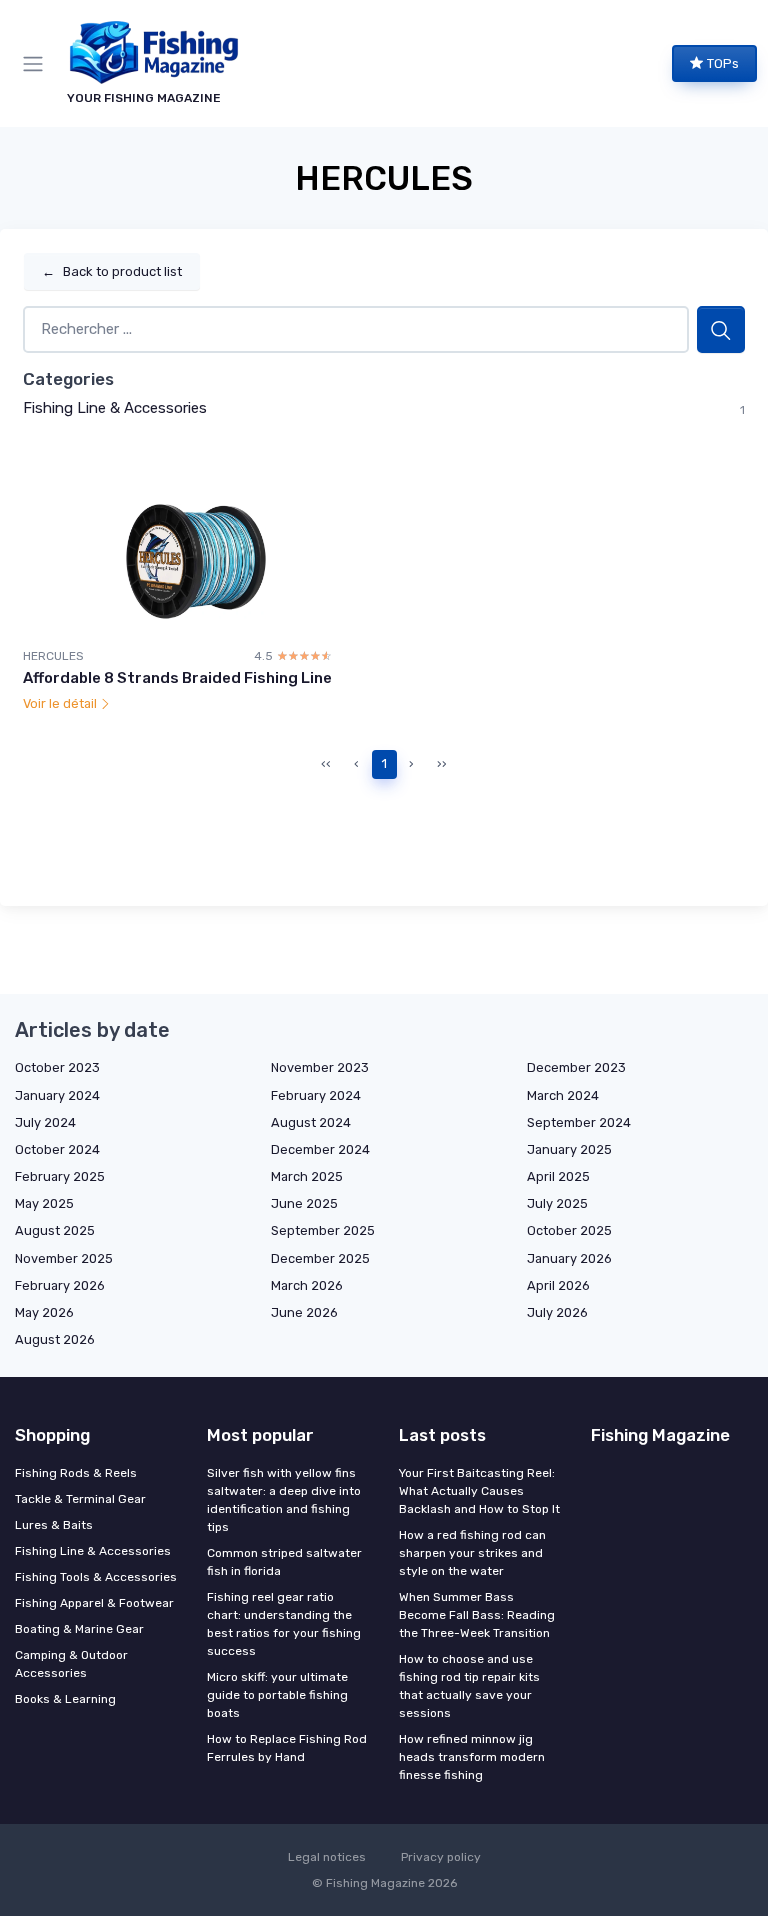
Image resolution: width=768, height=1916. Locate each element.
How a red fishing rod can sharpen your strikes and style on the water (472, 1553)
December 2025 (320, 1258)
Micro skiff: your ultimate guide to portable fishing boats (277, 1695)
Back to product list (112, 271)
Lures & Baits (54, 1525)
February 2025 (60, 1176)
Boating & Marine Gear (79, 1629)
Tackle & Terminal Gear (80, 1499)
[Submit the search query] (721, 329)
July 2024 (45, 1122)
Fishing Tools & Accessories (96, 1577)
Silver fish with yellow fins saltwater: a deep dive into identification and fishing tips (284, 1500)
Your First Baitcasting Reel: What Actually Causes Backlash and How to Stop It (479, 1491)
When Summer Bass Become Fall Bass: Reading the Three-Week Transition (477, 1615)
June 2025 (304, 1203)
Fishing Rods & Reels (76, 1473)
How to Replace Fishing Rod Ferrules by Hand (287, 1748)
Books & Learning (65, 1699)
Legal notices (327, 1857)
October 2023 (57, 1067)
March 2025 (307, 1176)
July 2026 (557, 1312)
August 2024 (311, 1122)
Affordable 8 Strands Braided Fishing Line (177, 678)
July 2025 (557, 1203)
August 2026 (55, 1339)
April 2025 (558, 1176)
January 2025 (569, 1149)
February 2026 (60, 1285)
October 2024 (57, 1149)
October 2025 (569, 1230)
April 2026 (558, 1285)
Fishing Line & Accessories (115, 408)
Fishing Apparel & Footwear (94, 1603)
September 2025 (323, 1230)
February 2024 (316, 1095)
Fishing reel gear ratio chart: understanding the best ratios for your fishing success (284, 1624)
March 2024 (563, 1095)
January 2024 (57, 1095)
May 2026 (44, 1312)
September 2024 (579, 1122)
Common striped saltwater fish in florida (284, 1562)
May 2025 (44, 1203)
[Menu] (37, 64)
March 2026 (307, 1285)
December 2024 (320, 1149)
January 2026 (569, 1258)
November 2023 (320, 1067)
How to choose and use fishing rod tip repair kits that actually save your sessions (469, 1686)
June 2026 (304, 1312)
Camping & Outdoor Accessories (71, 1664)
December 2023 (576, 1067)
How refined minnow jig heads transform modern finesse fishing (472, 1757)
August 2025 (55, 1230)
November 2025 (64, 1258)
